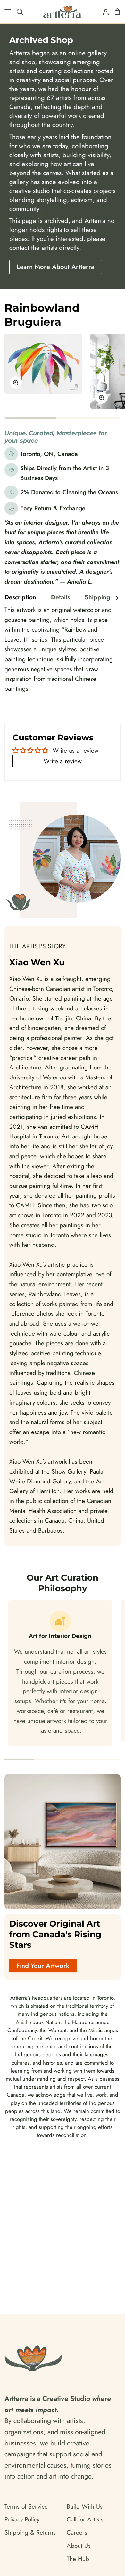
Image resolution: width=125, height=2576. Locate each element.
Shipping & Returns (30, 2532)
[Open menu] (6, 12)
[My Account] (103, 12)
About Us (79, 2546)
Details (60, 597)
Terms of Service (26, 2506)
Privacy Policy (22, 2519)
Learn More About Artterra (55, 267)
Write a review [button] (63, 761)
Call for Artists (85, 2519)
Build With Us (85, 2506)
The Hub (78, 2559)
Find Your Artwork (43, 1966)
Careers (77, 2532)
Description (20, 597)
